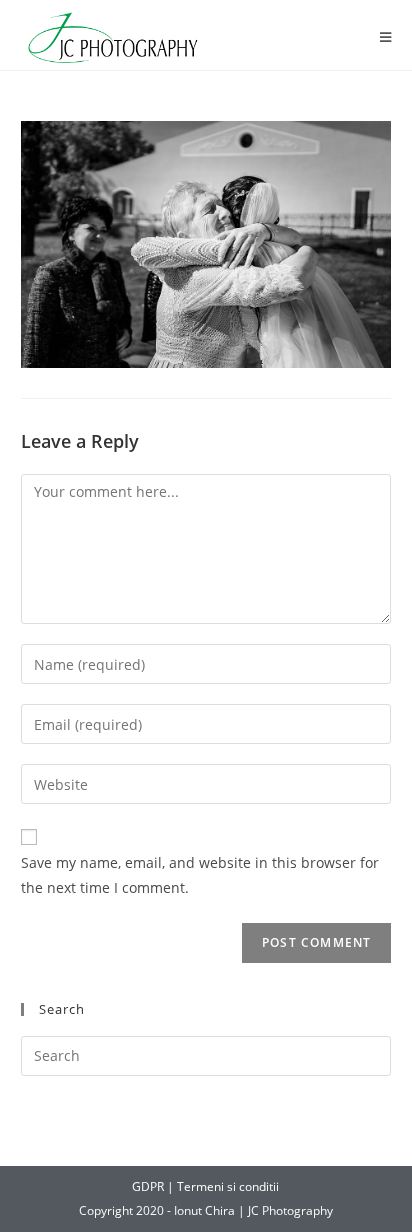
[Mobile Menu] (386, 37)
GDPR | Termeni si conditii (205, 1186)
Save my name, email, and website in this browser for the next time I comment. (200, 875)
